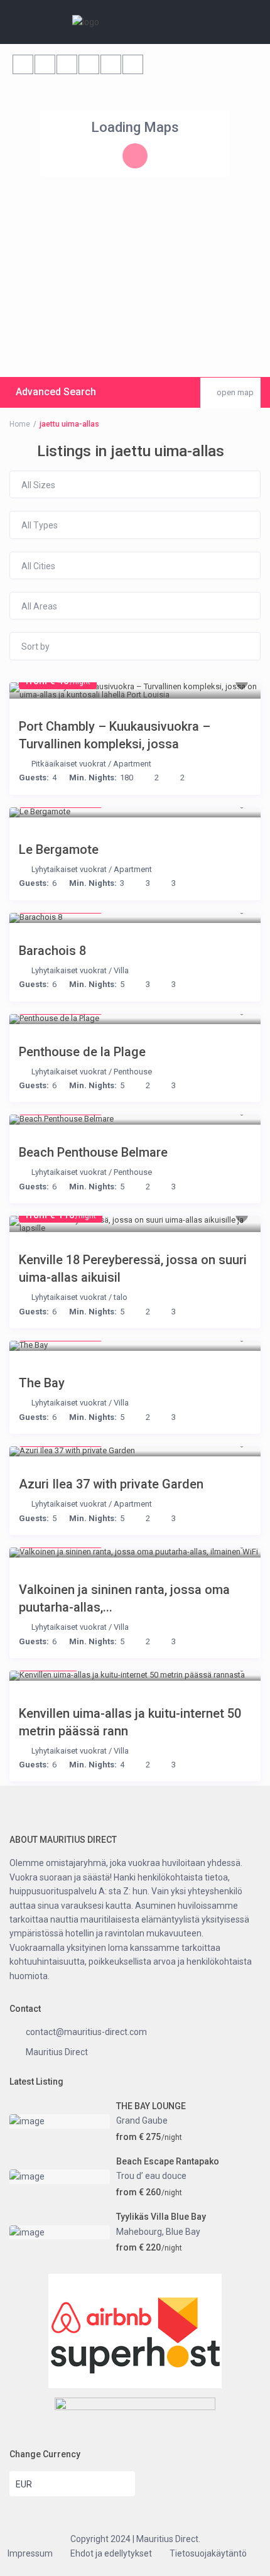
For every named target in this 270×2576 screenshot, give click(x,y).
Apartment (132, 764)
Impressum (30, 2553)
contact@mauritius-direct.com (86, 2032)
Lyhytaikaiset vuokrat (69, 869)
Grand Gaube (142, 2120)
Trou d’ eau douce (151, 2176)
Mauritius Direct (57, 2052)
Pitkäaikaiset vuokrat (69, 764)
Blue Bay (183, 2232)
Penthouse (133, 1072)
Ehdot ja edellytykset (111, 2553)
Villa (121, 970)
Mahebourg (139, 2232)
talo (121, 1297)
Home (20, 424)
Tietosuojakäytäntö (208, 2553)
